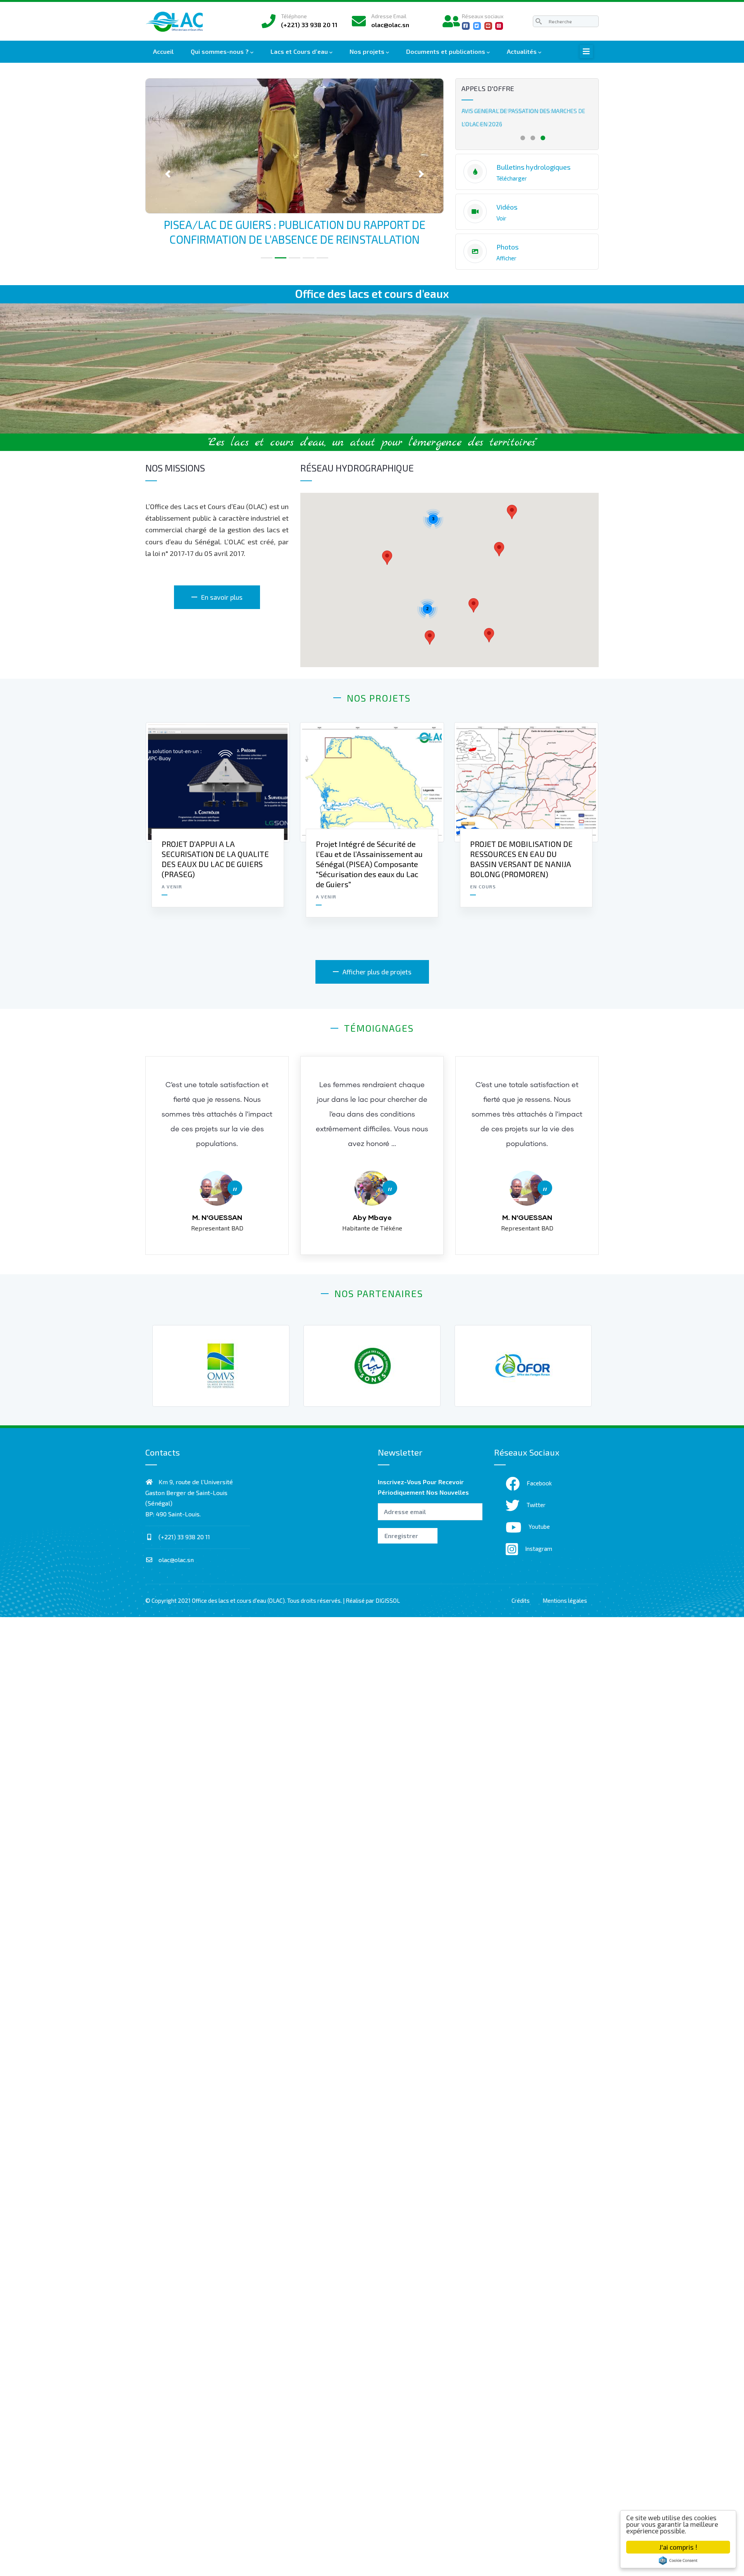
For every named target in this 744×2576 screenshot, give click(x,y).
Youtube (539, 1526)
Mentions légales (565, 1600)
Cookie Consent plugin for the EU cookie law (678, 2561)
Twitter (536, 1505)
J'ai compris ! (678, 2547)
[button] (168, 112)
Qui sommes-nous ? (220, 51)
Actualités (522, 51)
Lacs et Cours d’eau (299, 51)
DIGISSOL (388, 1600)
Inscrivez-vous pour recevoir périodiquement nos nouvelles (423, 1487)
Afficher (506, 258)
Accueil (163, 51)
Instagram (539, 1549)
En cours (483, 886)
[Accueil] (176, 20)
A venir (172, 886)
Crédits (521, 1600)
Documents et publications (446, 51)
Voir (501, 218)
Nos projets (367, 51)
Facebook (539, 1483)
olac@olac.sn (175, 1560)
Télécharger (512, 178)
